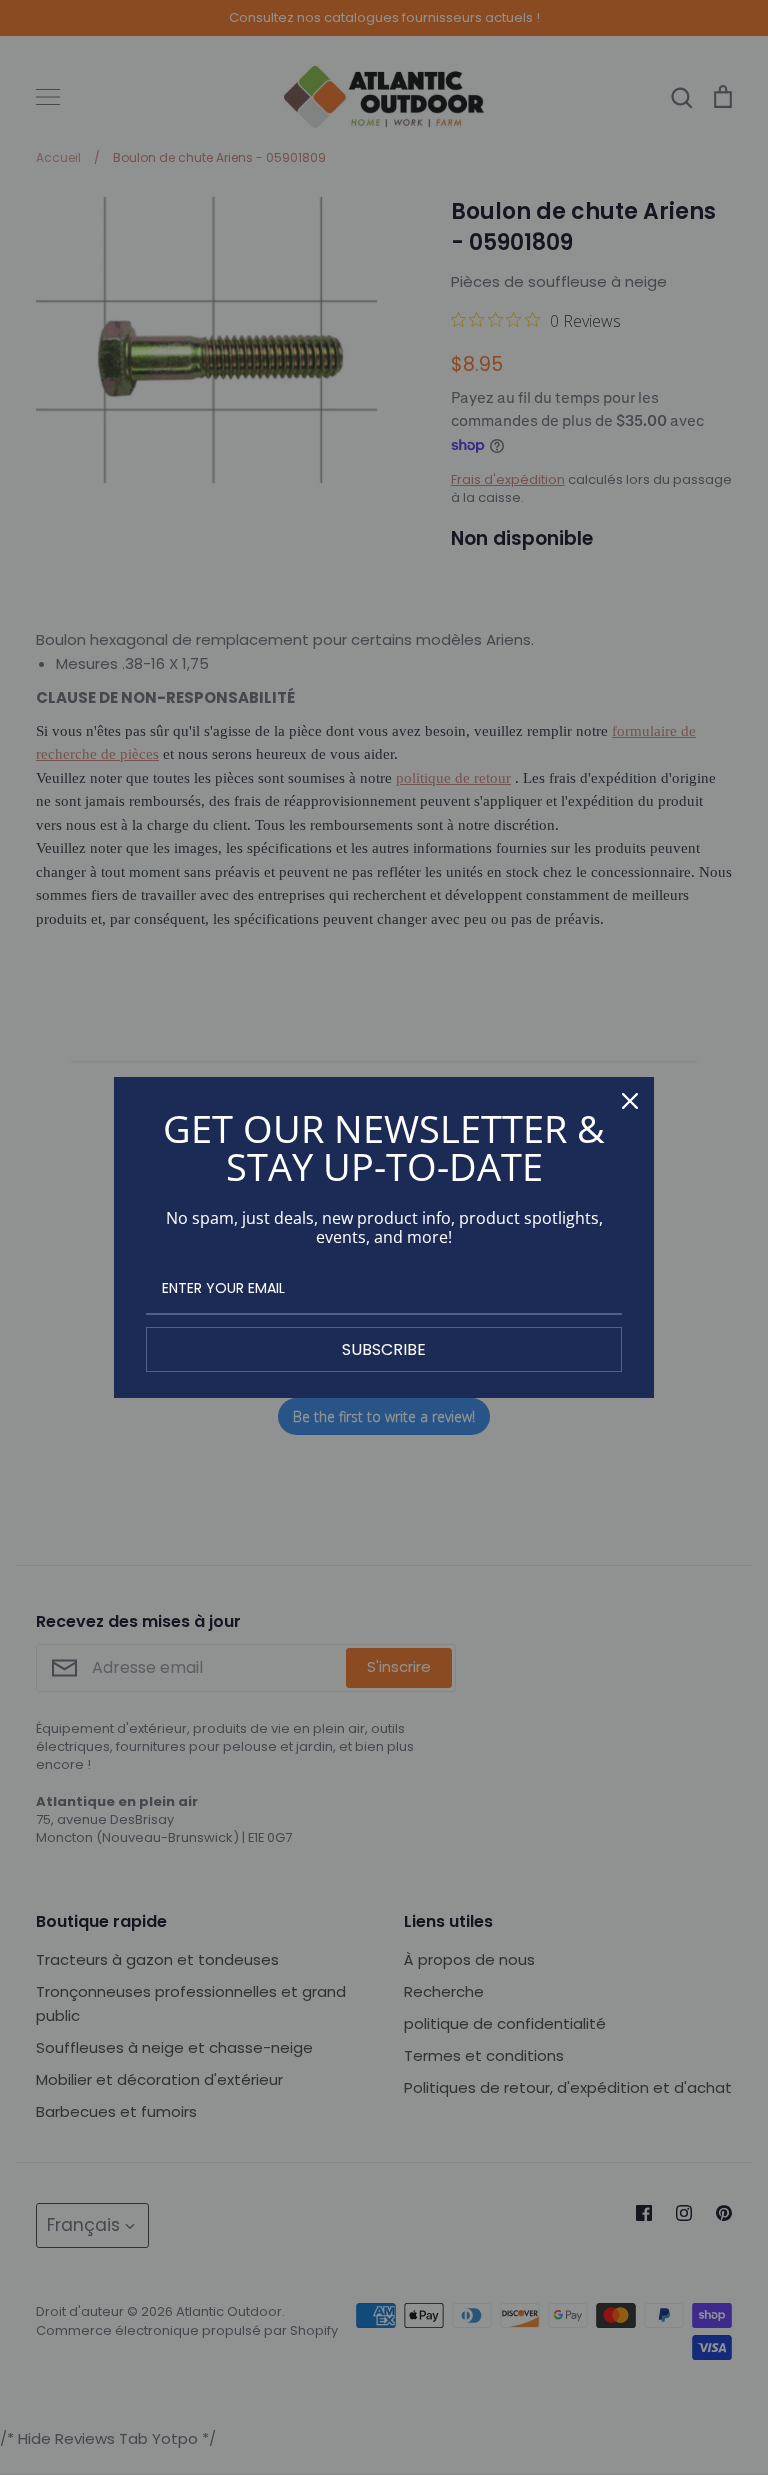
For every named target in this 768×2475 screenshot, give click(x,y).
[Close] (630, 1101)
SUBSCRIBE (384, 1349)
